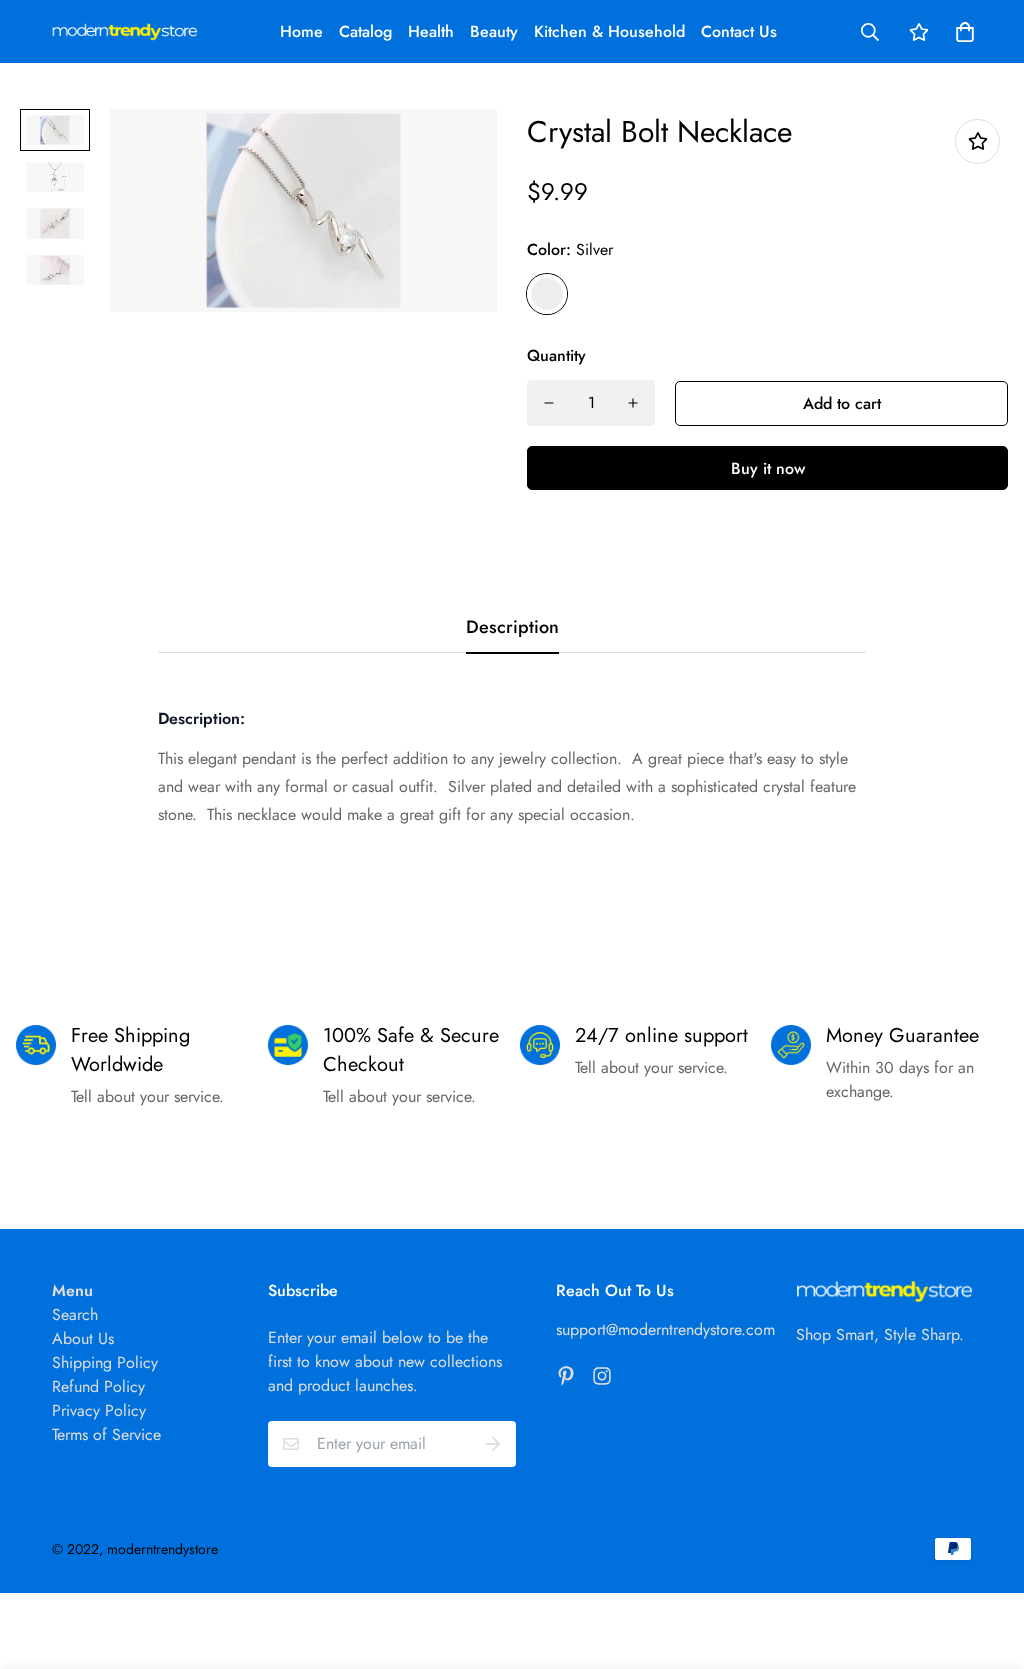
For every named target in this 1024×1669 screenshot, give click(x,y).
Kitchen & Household (609, 31)
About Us (83, 1338)
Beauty (494, 31)
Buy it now (768, 468)
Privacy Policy (99, 1410)
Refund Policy (98, 1386)
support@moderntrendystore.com (665, 1329)
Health (431, 31)
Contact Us (739, 31)
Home (301, 31)
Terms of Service (106, 1434)
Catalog (365, 31)
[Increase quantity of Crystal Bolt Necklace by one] (633, 403)
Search (75, 1314)
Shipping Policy (105, 1362)
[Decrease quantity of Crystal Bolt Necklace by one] (549, 403)
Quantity (556, 355)
